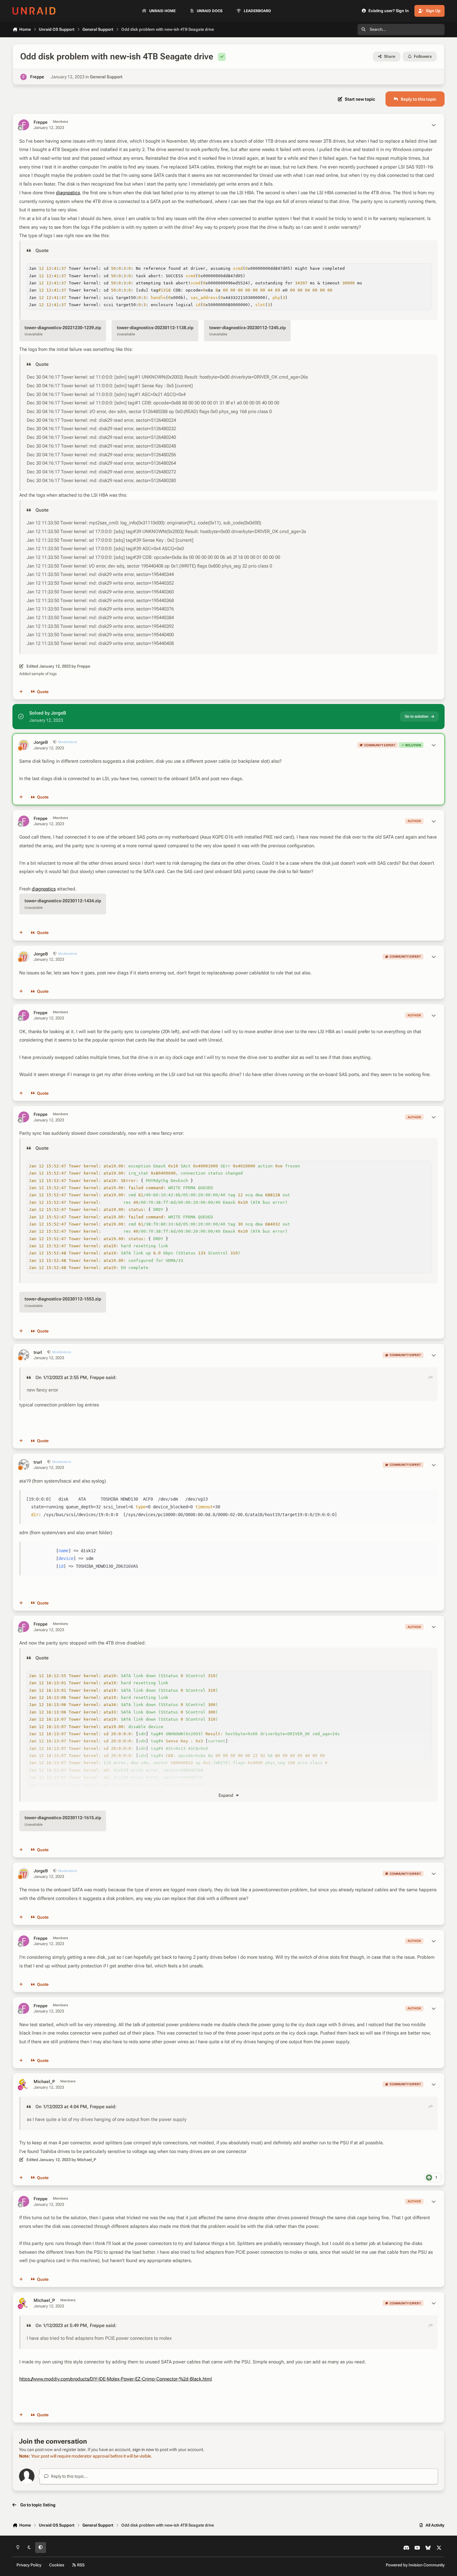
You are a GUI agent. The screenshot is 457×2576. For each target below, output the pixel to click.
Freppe (37, 77)
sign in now (143, 2449)
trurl (38, 1352)
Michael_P (44, 2081)
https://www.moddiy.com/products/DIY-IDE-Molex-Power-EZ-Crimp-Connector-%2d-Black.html (116, 2379)
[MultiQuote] (21, 692)
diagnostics (68, 193)
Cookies (57, 2565)
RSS (80, 2565)
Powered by (415, 2565)
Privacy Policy (29, 2565)
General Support (106, 77)
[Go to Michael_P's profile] (24, 2084)
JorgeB (41, 742)
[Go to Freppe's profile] (23, 77)
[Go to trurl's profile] (24, 1355)
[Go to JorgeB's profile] (24, 745)
